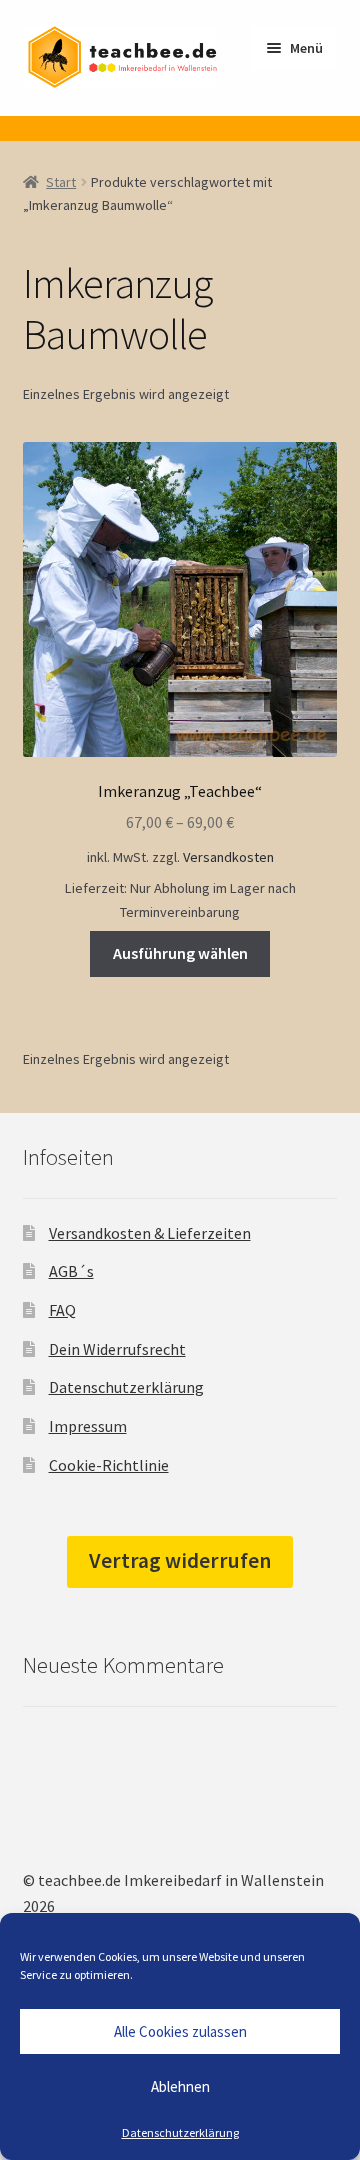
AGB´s (71, 1271)
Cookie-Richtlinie (109, 1465)
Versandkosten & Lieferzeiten (150, 1233)
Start (61, 182)
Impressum (88, 1426)
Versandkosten (228, 857)
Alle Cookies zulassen (180, 2031)
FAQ (62, 1310)
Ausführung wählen (180, 953)
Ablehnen (180, 2086)
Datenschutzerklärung (180, 2132)
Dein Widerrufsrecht (117, 1349)
